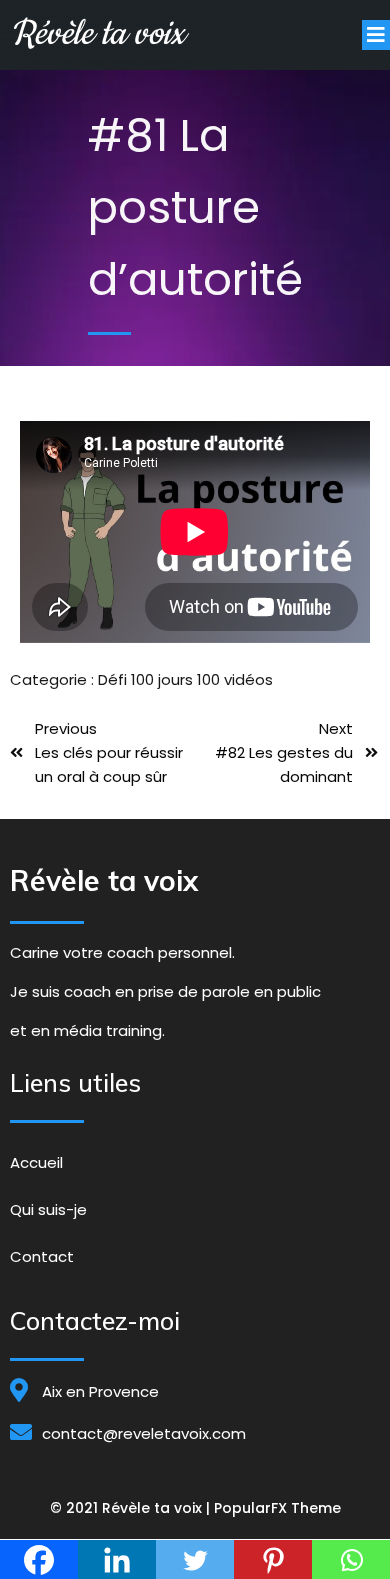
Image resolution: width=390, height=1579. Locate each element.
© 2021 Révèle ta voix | (132, 1508)
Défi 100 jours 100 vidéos (185, 679)
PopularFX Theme (277, 1508)
